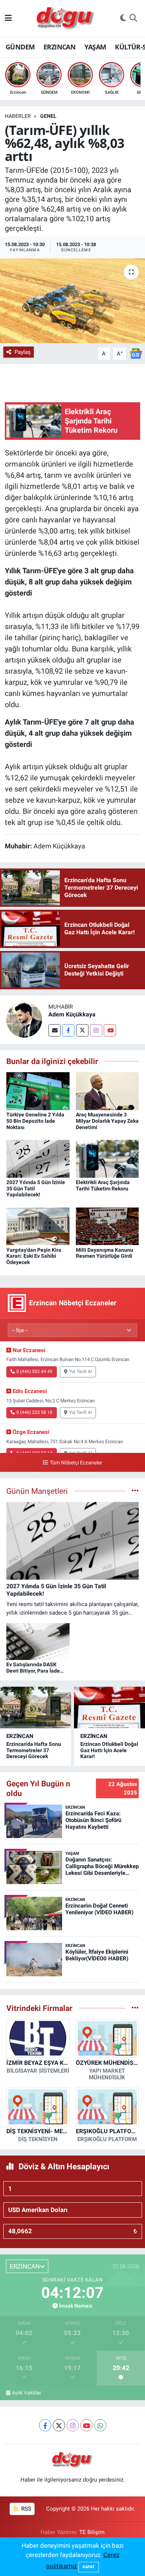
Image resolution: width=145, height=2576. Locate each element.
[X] (59, 2425)
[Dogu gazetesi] (66, 19)
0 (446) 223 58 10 (34, 1412)
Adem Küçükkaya (72, 1014)
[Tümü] (135, 2008)
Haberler (18, 116)
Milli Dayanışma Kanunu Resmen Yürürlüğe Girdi (104, 1253)
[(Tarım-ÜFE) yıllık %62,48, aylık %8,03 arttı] (72, 301)
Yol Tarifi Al (80, 1371)
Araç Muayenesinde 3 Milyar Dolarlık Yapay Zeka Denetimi (107, 1121)
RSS (25, 2509)
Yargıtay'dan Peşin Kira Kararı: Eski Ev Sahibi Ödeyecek (34, 1256)
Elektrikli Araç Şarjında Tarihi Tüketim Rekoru (103, 1185)
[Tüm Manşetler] (135, 1491)
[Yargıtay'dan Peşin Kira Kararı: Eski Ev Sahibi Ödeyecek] (38, 1226)
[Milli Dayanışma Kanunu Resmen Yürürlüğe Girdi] (107, 1226)
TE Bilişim (92, 2532)
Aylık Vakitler (27, 2393)
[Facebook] (68, 1030)
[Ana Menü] (8, 18)
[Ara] (133, 19)
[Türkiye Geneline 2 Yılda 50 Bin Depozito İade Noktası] (38, 1090)
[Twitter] (82, 1030)
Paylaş (23, 352)
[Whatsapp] (100, 2425)
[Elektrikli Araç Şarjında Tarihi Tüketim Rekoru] (107, 1158)
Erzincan (20, 1736)
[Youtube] (110, 1030)
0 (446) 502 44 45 (34, 1371)
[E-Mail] (54, 1030)
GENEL (48, 116)
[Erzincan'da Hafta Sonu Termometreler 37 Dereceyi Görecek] (36, 1708)
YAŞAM (95, 47)
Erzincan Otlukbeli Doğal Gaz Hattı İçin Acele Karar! (109, 1750)
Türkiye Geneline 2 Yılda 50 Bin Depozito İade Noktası (35, 1121)
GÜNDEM (20, 47)
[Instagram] (96, 1030)
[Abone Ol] (136, 353)
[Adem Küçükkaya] (24, 1019)
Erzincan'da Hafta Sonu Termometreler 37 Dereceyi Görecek (34, 1750)
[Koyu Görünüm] (123, 19)
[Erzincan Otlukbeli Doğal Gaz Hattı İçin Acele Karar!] (109, 1708)
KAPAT (89, 2567)
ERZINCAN (59, 47)
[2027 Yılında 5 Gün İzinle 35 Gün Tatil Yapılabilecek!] (38, 1158)
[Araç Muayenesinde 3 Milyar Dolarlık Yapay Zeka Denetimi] (107, 1090)
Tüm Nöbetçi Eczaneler (76, 1463)
